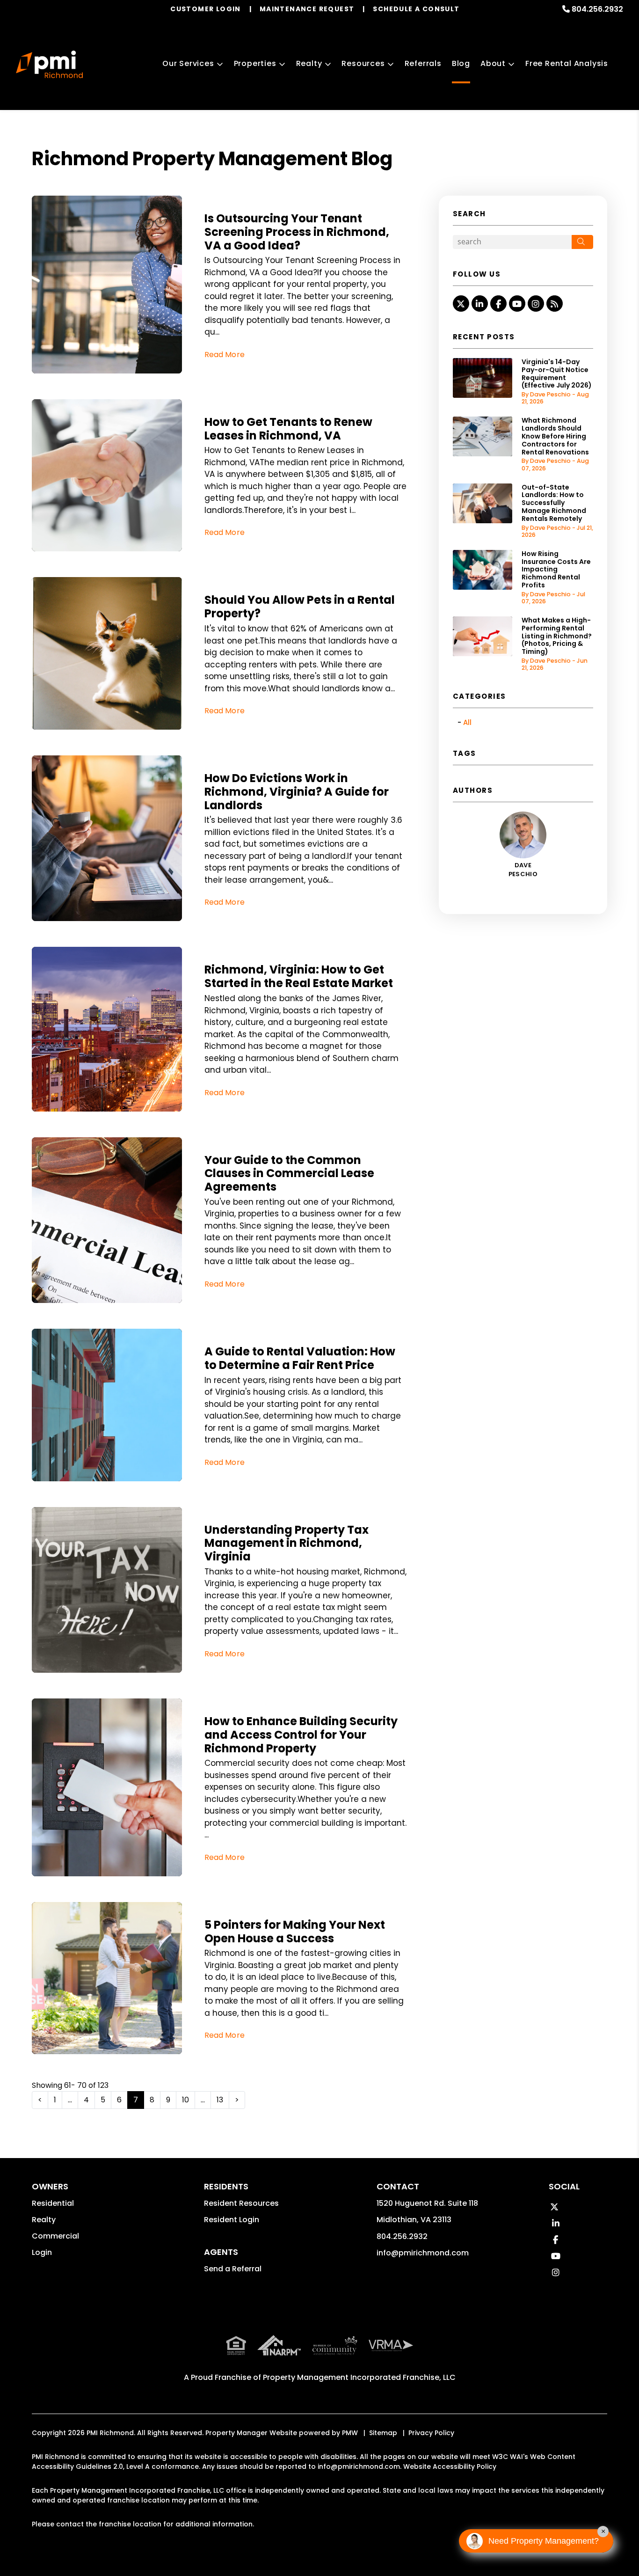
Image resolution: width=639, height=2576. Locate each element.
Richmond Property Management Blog (212, 159)
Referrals (423, 63)
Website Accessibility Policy (450, 2466)
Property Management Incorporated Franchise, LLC (359, 2377)
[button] (461, 304)
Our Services (188, 63)
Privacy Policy (431, 2433)
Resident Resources (241, 2203)
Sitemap (383, 2433)
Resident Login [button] (232, 2220)
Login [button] (42, 2252)
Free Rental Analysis (567, 63)
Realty (309, 63)
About (493, 63)
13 (220, 2100)
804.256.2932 (597, 9)
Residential (53, 2203)
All (467, 722)
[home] (49, 65)
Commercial (55, 2236)
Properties (255, 63)
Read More (225, 355)
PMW (350, 2433)
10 (185, 2100)
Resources (363, 63)
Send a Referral (233, 2269)
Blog (461, 63)
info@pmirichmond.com (423, 2253)
